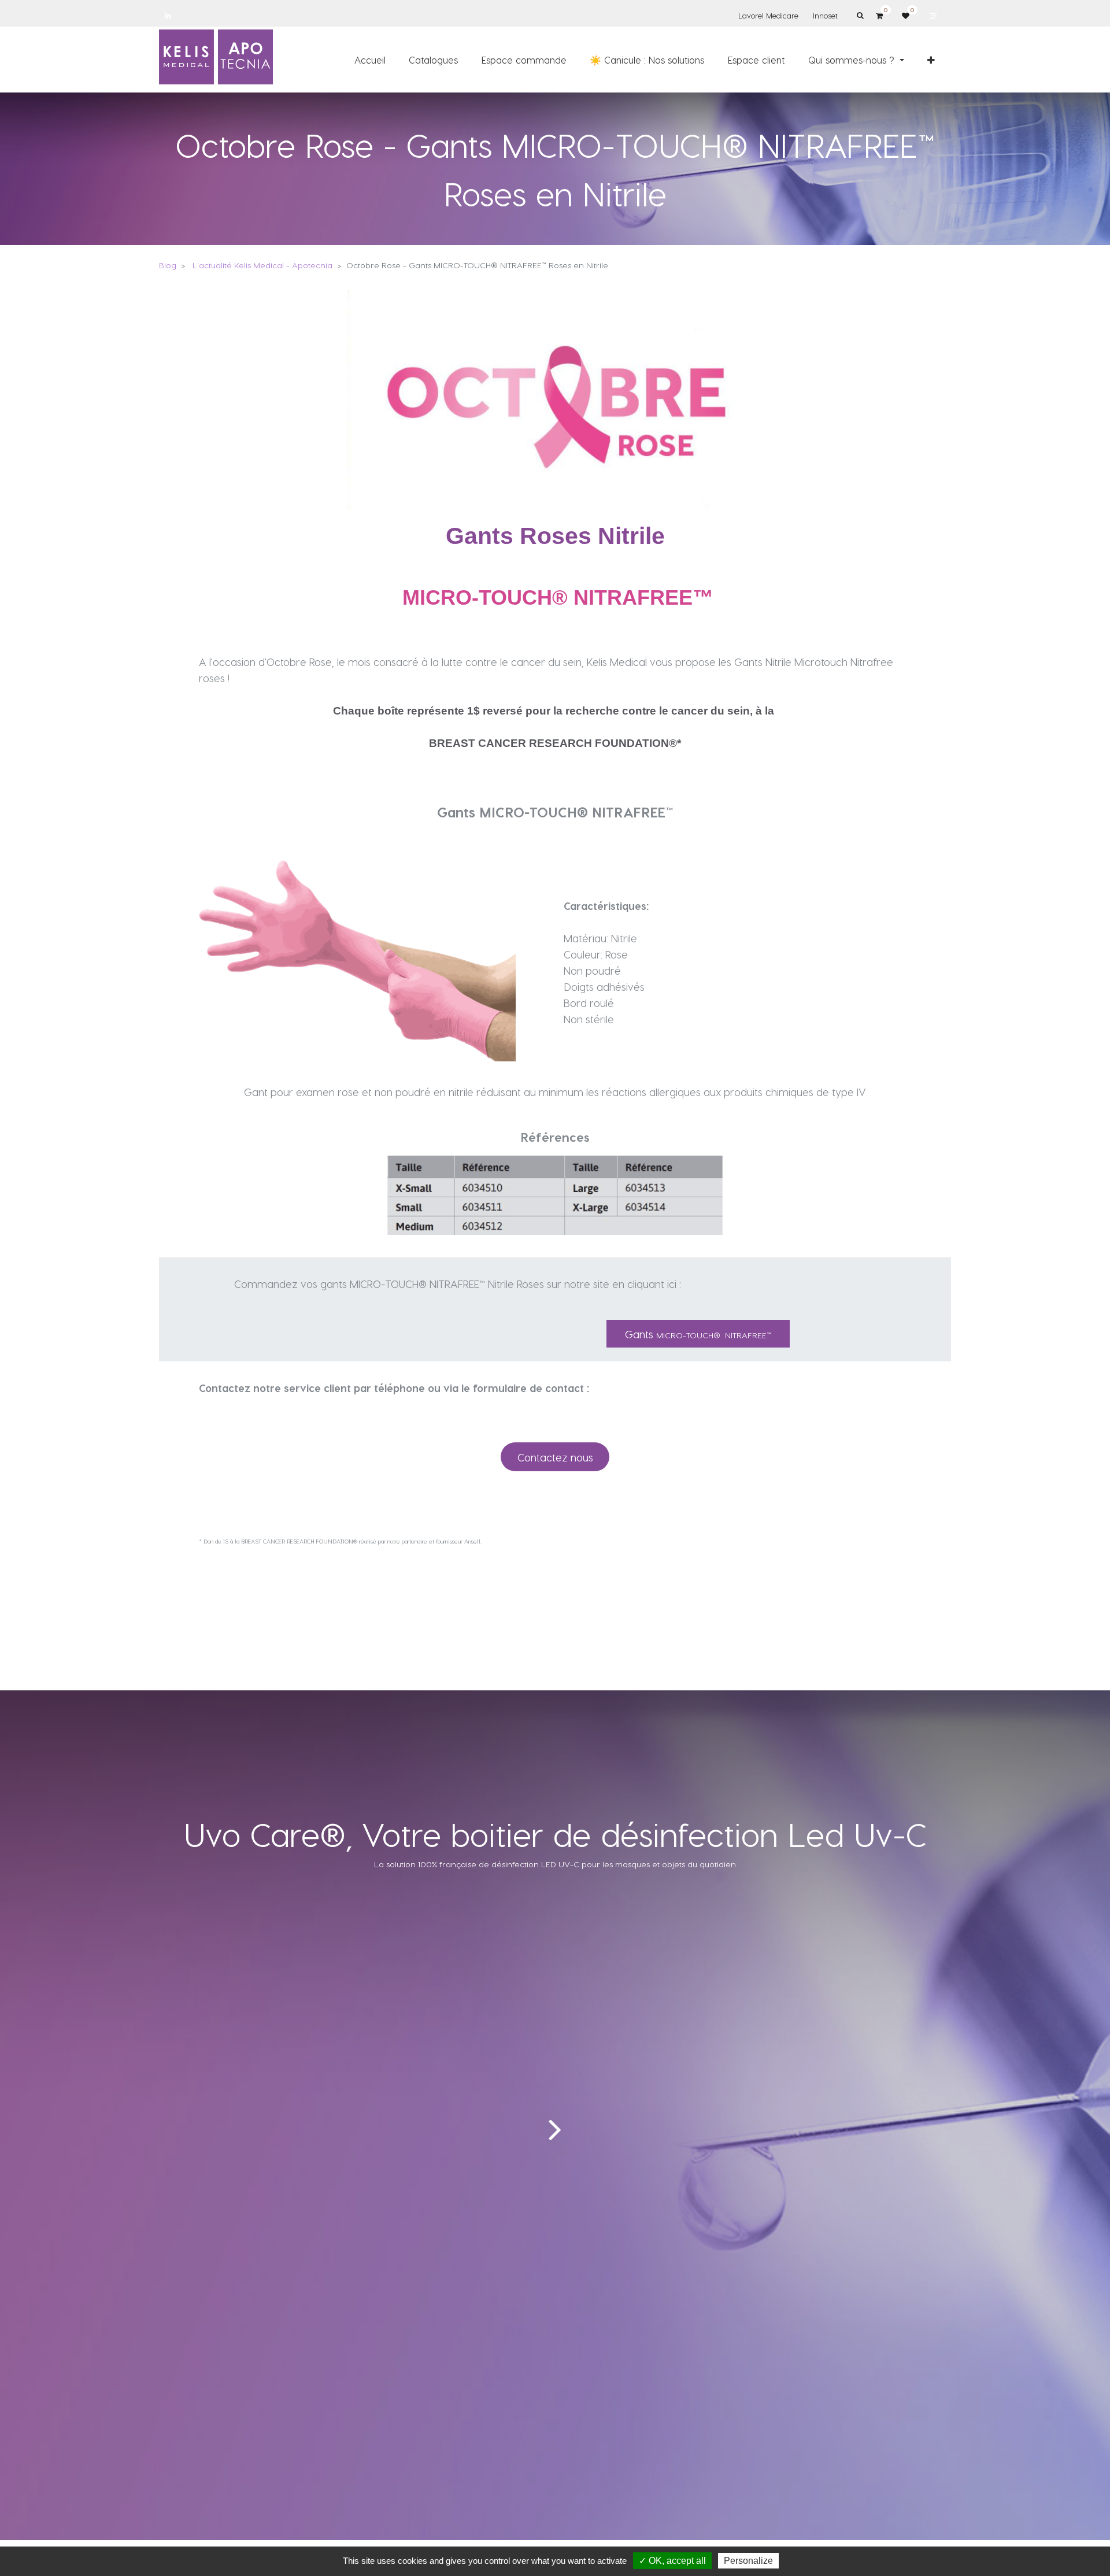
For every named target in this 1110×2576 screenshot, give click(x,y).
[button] (931, 60)
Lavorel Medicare (768, 15)
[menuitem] (370, 60)
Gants (698, 1334)
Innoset (825, 15)
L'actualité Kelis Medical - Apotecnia (262, 265)
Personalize (748, 2561)
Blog (168, 265)
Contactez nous (555, 1457)
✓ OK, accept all (672, 2561)
